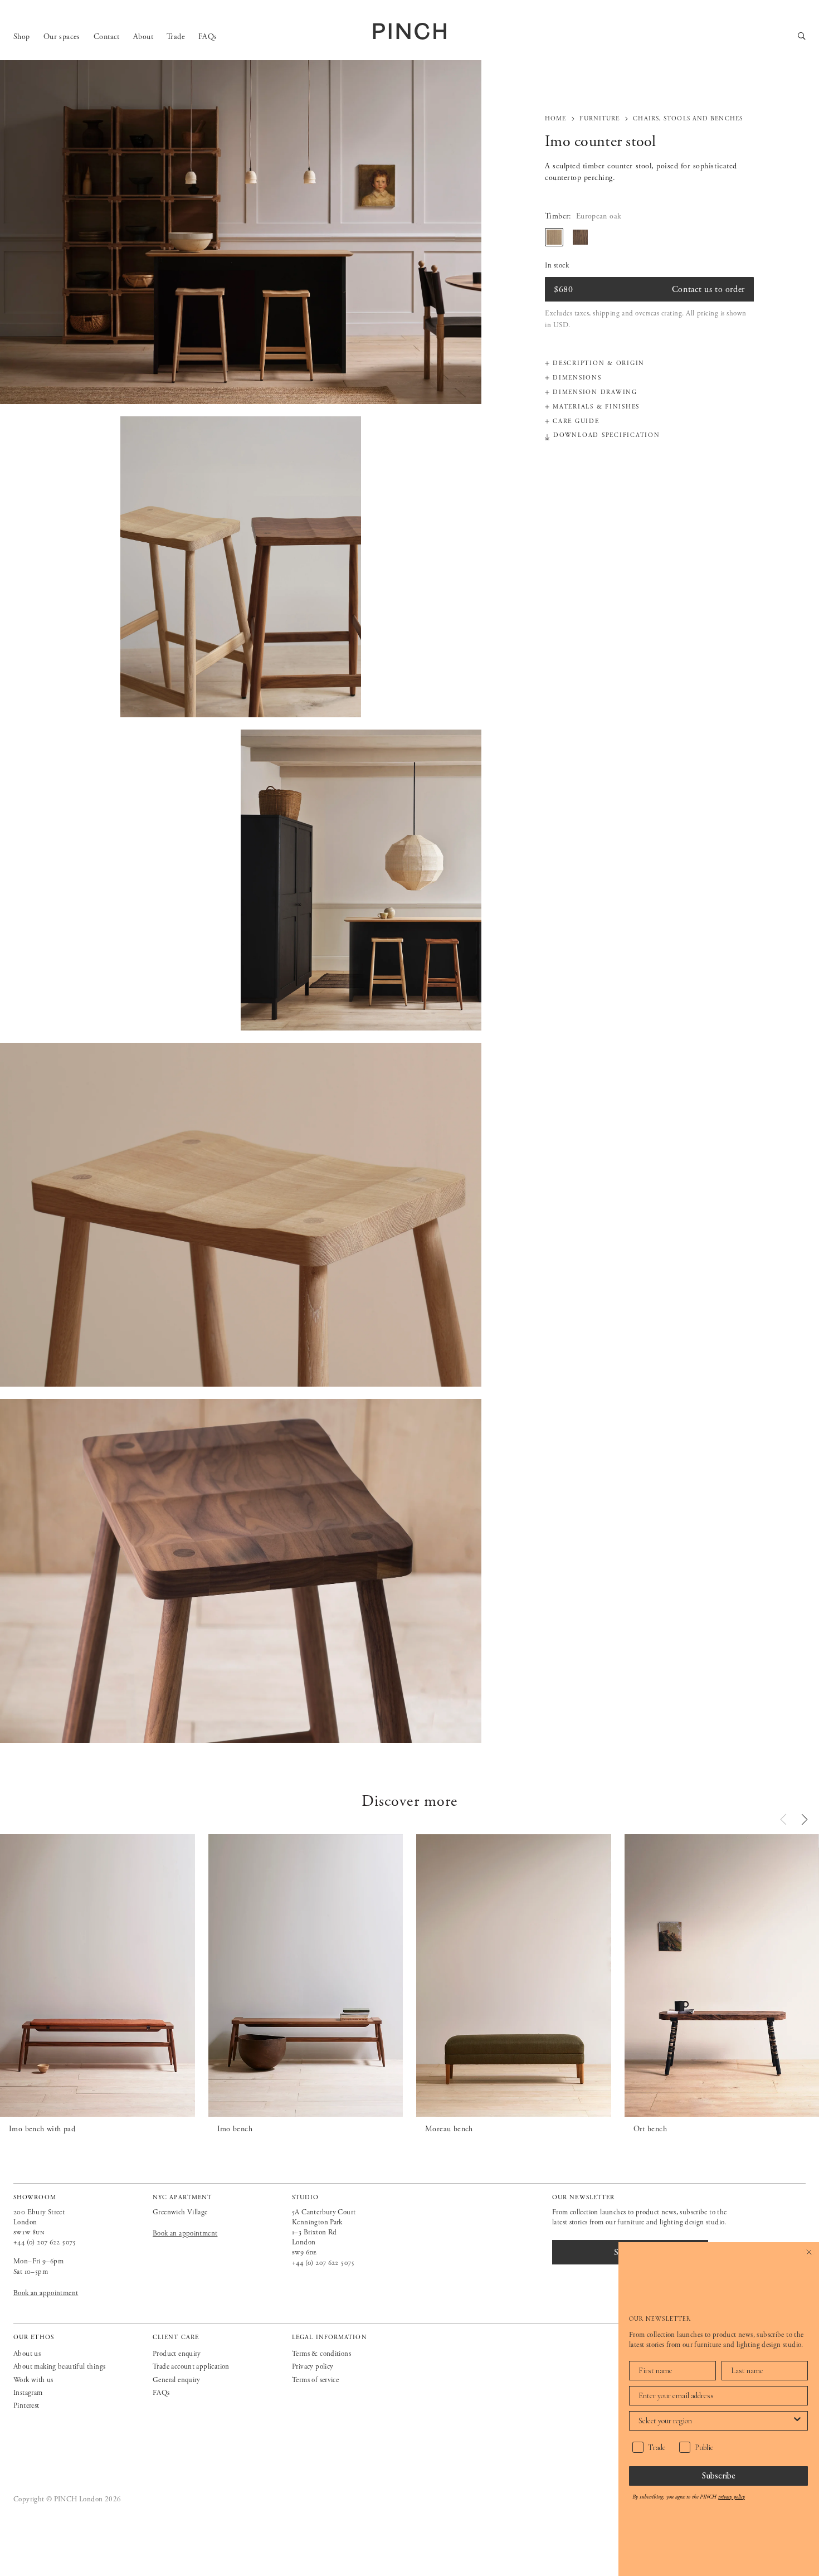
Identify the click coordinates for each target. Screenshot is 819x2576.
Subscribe (719, 2475)
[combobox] (715, 2421)
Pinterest (26, 2406)
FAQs (208, 37)
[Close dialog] (809, 2252)
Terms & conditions (321, 2354)
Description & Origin (599, 363)
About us (27, 2354)
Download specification (607, 436)
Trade (176, 37)
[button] (805, 1819)
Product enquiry (177, 2354)
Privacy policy (313, 2367)
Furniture (599, 119)
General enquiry (177, 2380)
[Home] (409, 31)
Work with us (33, 2380)
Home (555, 119)
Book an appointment (46, 2293)
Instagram (28, 2393)
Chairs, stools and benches (688, 119)
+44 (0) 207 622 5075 (45, 2242)
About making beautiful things (59, 2367)
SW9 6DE (304, 2252)
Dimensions (577, 378)
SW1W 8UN (29, 2232)
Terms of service (315, 2380)
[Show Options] (797, 2421)
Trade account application (191, 2367)
